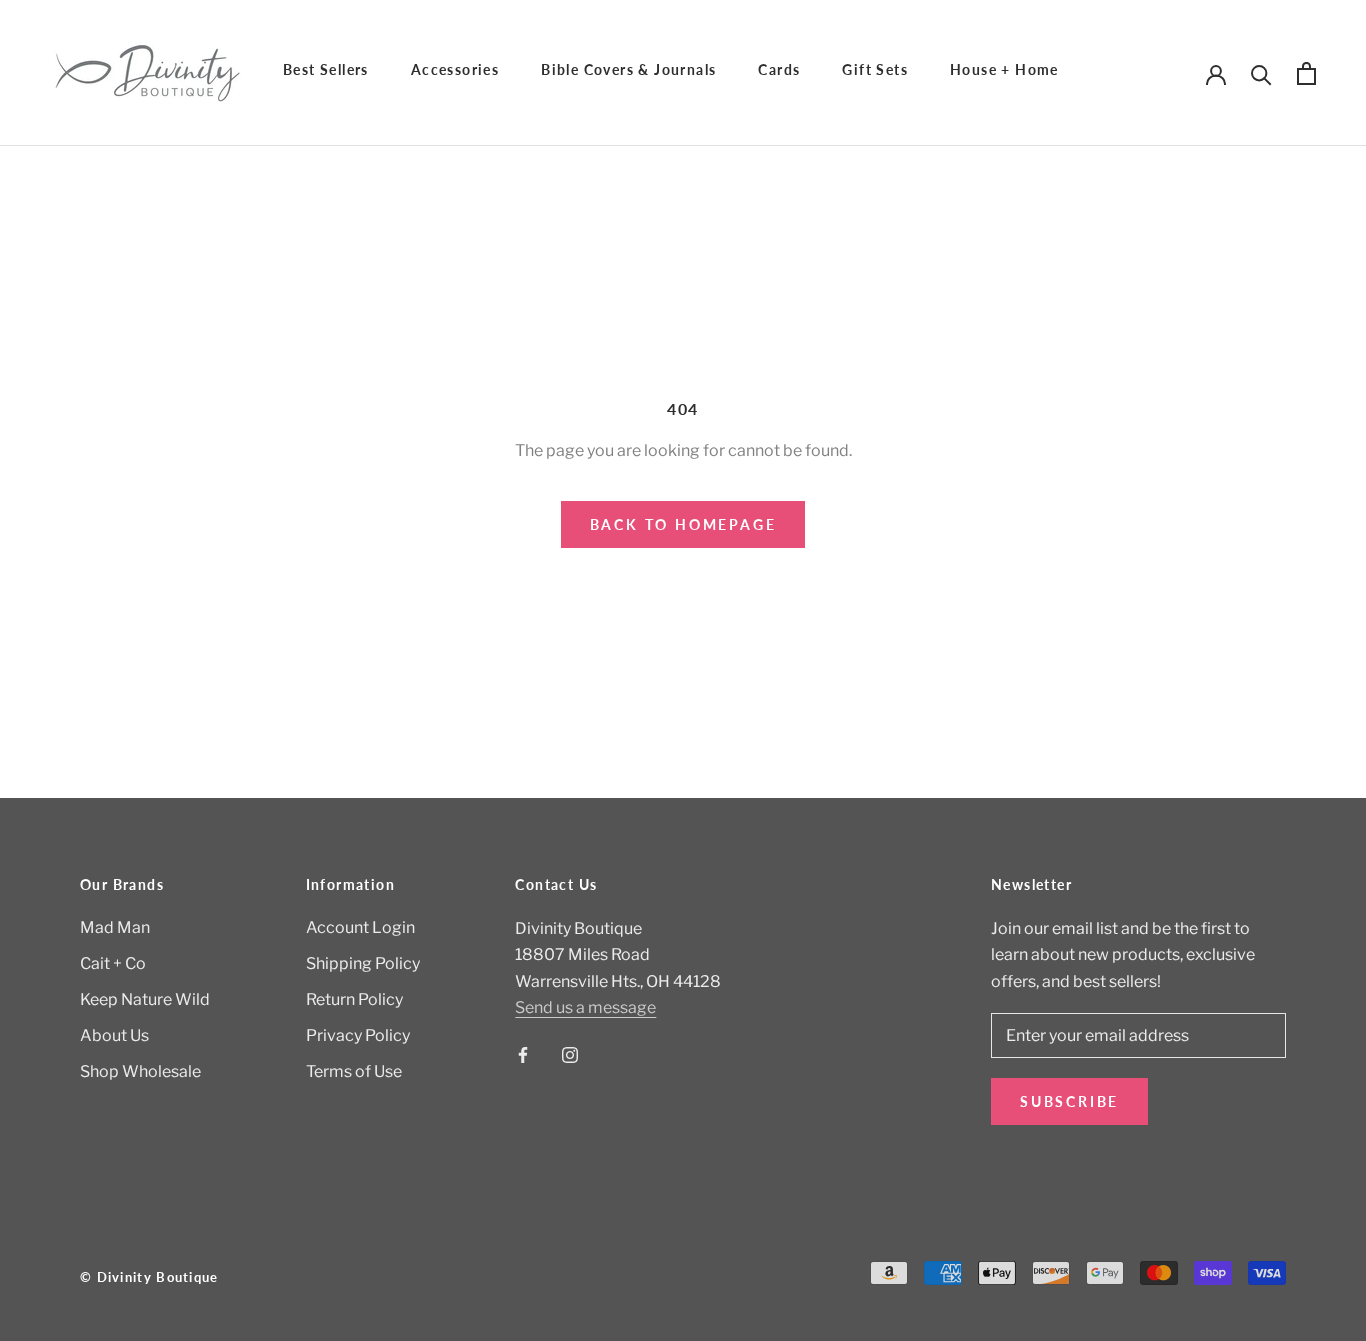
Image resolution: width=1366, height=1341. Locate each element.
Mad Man (115, 927)
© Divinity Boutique (149, 1277)
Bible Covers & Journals (628, 69)
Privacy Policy (358, 1035)
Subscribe (1069, 1101)
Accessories (455, 69)
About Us (114, 1035)
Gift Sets (875, 69)
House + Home (1004, 69)
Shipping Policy (363, 963)
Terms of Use (354, 1071)
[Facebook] (523, 1054)
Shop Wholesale (140, 1071)
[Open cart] (1306, 73)
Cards (779, 69)
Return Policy (354, 999)
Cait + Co (113, 963)
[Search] (1261, 73)
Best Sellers (326, 69)
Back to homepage (683, 524)
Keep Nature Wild (145, 999)
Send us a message (585, 1007)
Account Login (360, 927)
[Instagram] (570, 1054)
